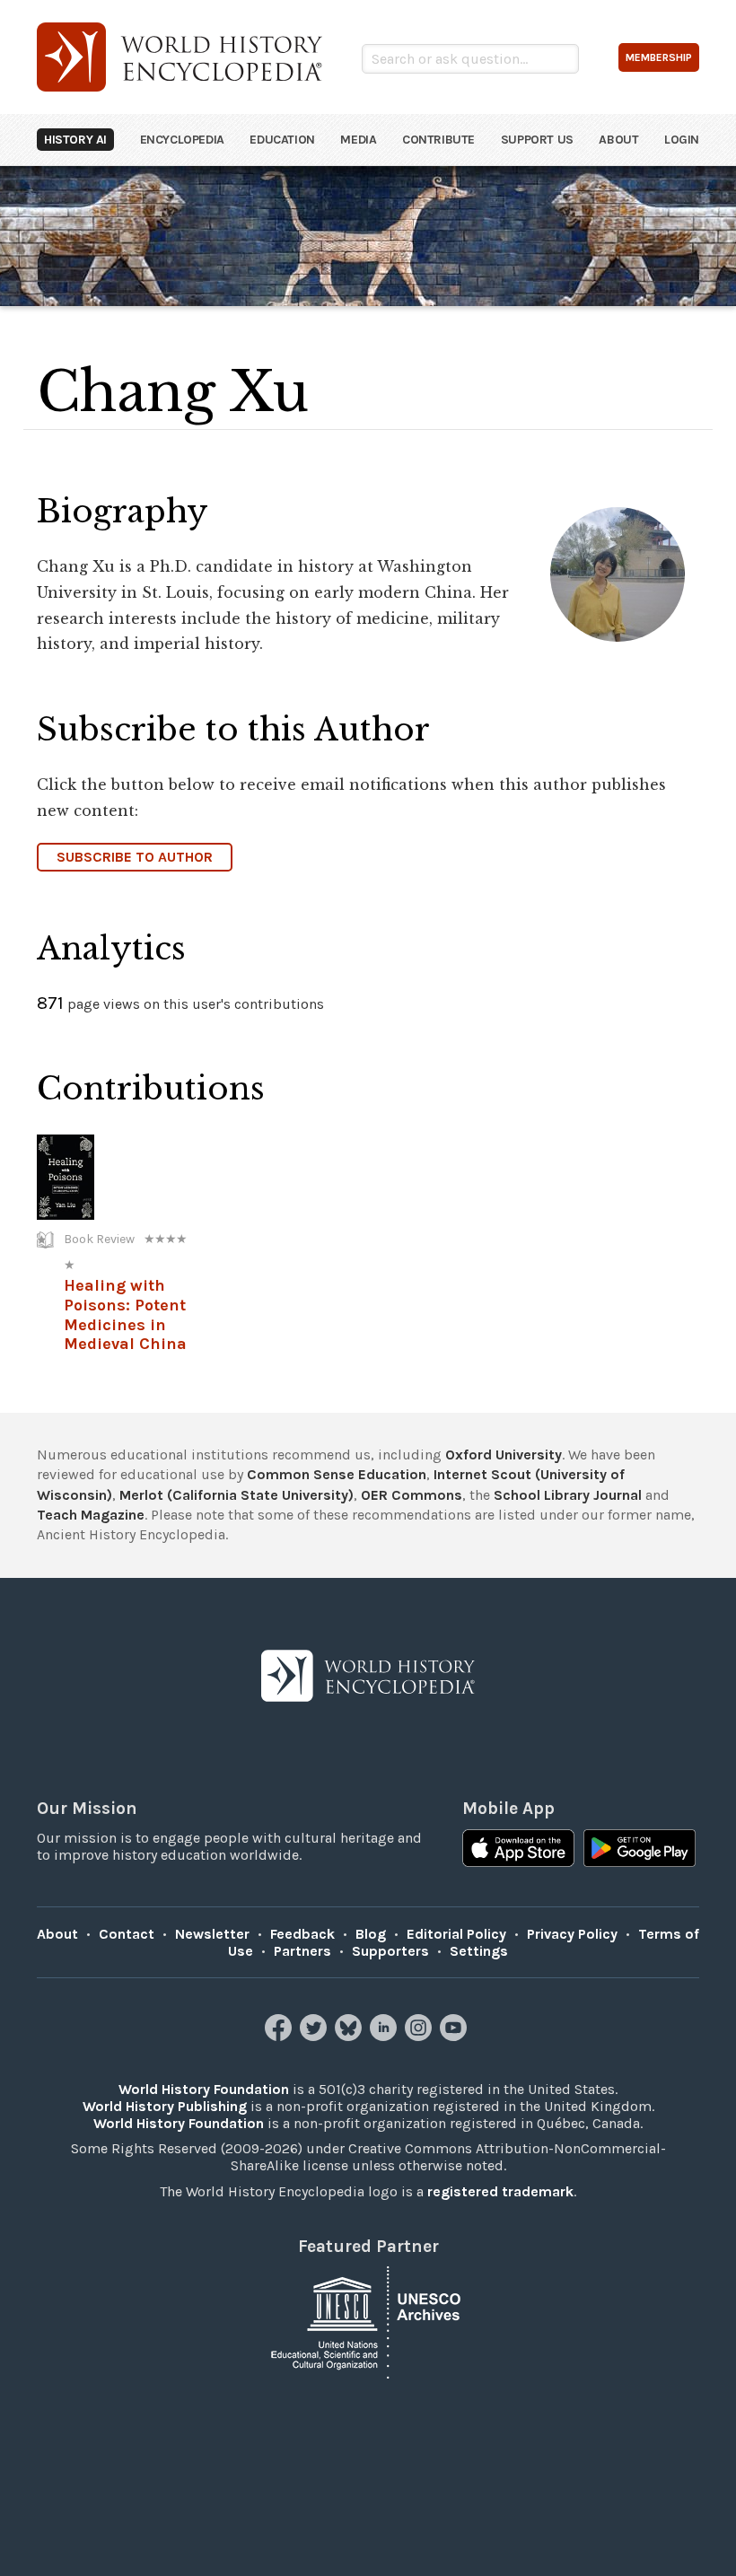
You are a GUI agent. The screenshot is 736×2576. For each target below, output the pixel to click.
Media (358, 140)
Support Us (537, 140)
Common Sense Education (337, 1474)
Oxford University (504, 1454)
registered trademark (500, 2191)
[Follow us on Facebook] (280, 2036)
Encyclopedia (182, 140)
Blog (371, 1934)
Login (682, 140)
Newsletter (212, 1934)
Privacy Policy (572, 1934)
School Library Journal (568, 1495)
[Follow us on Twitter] (315, 2036)
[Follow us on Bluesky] (350, 2036)
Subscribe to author (135, 857)
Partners (302, 1951)
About (618, 140)
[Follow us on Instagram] (421, 2036)
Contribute (438, 140)
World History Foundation (204, 2089)
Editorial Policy (456, 1934)
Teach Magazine (91, 1515)
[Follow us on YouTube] (456, 2036)
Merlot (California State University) (237, 1495)
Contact (127, 1934)
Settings (479, 1951)
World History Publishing (165, 2106)
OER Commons (412, 1495)
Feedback (302, 1934)
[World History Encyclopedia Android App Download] (640, 1850)
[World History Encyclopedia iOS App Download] (518, 1850)
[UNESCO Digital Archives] (368, 2322)
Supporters (390, 1951)
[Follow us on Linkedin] (386, 2036)
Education (282, 140)
